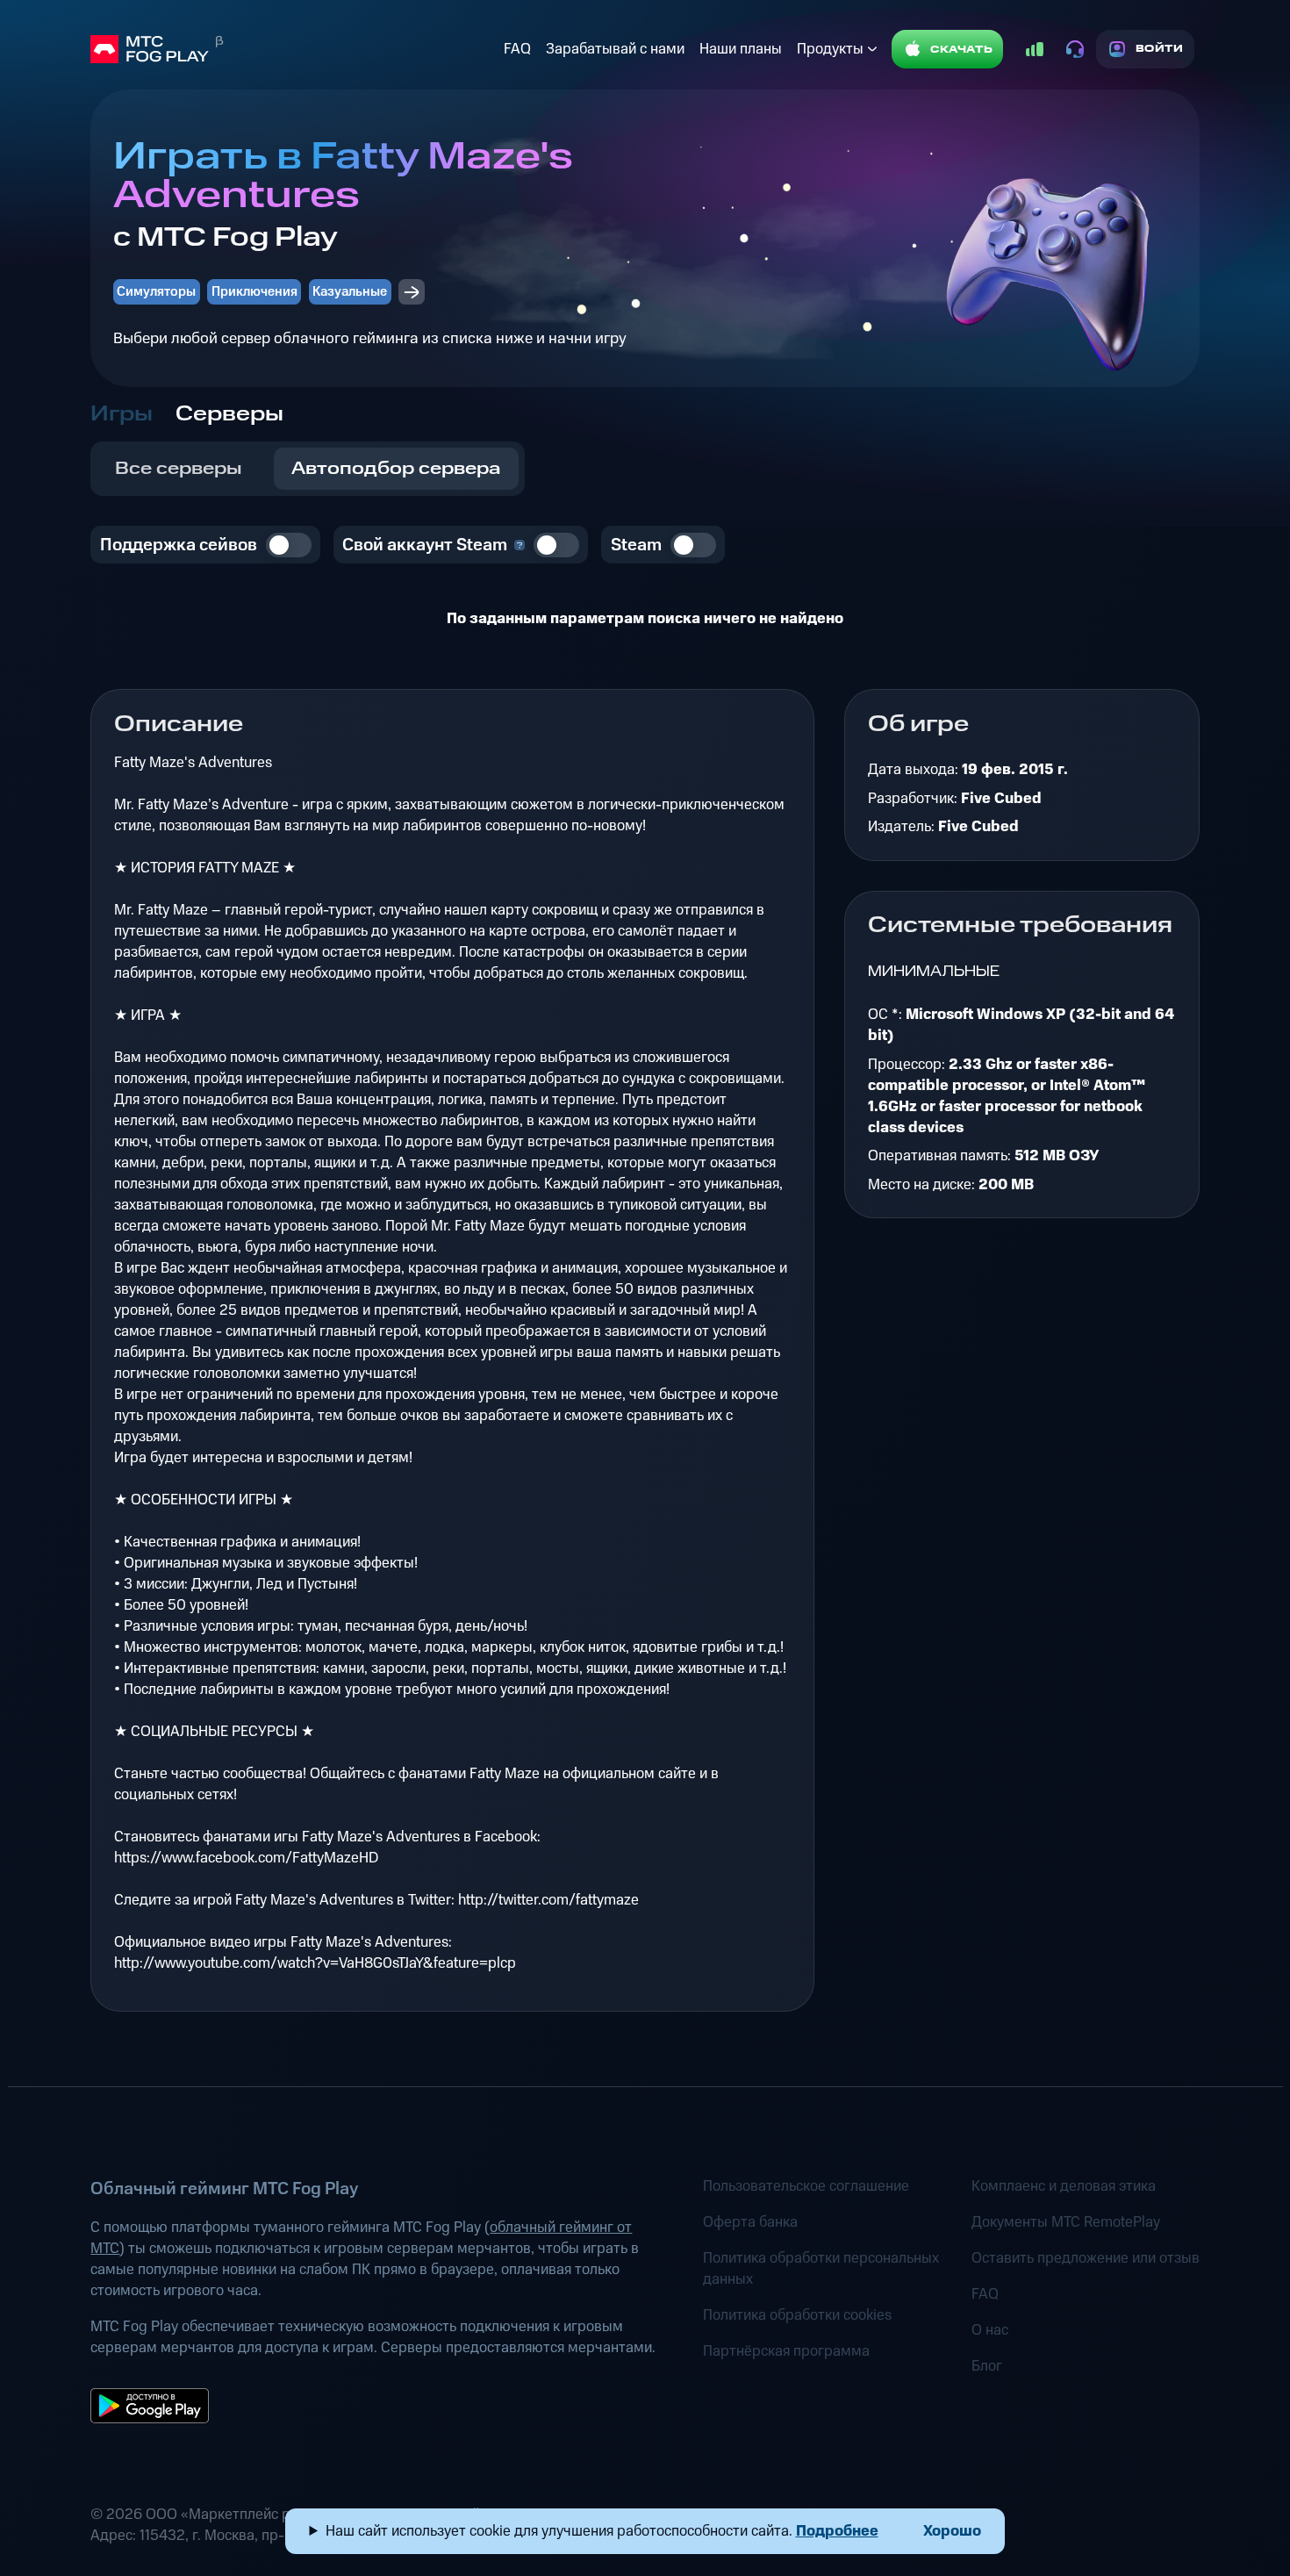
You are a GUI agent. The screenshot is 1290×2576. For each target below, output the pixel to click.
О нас (990, 2330)
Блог (987, 2366)
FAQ (517, 49)
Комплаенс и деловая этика (1064, 2186)
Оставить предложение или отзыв (1086, 2258)
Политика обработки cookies (797, 2315)
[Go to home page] (293, 49)
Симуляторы (156, 292)
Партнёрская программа (786, 2351)
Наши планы (741, 49)
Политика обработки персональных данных (821, 2269)
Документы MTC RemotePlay (1066, 2222)
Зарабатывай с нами (615, 49)
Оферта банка (750, 2222)
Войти (1160, 49)
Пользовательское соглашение (806, 2186)
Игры (122, 414)
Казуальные (350, 292)
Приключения (254, 292)
